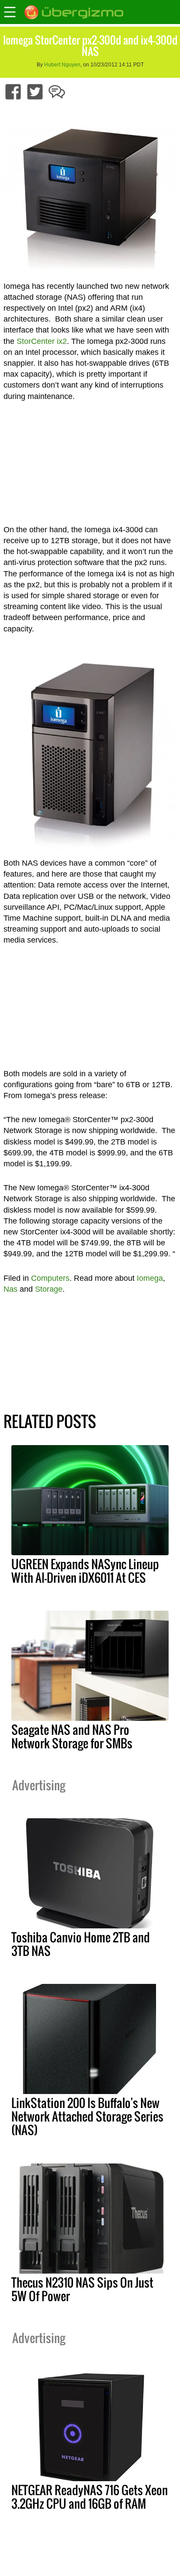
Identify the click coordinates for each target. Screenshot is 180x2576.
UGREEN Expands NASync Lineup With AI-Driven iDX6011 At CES (85, 1571)
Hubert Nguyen (62, 65)
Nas (10, 1289)
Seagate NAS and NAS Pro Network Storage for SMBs (72, 1736)
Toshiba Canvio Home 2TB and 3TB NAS (81, 1944)
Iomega (150, 1278)
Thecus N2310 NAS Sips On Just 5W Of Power (82, 2289)
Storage (49, 1289)
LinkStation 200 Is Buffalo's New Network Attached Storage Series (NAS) (87, 2116)
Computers (50, 1278)
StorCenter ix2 (42, 341)
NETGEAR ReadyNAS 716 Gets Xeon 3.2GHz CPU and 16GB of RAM (90, 2497)
